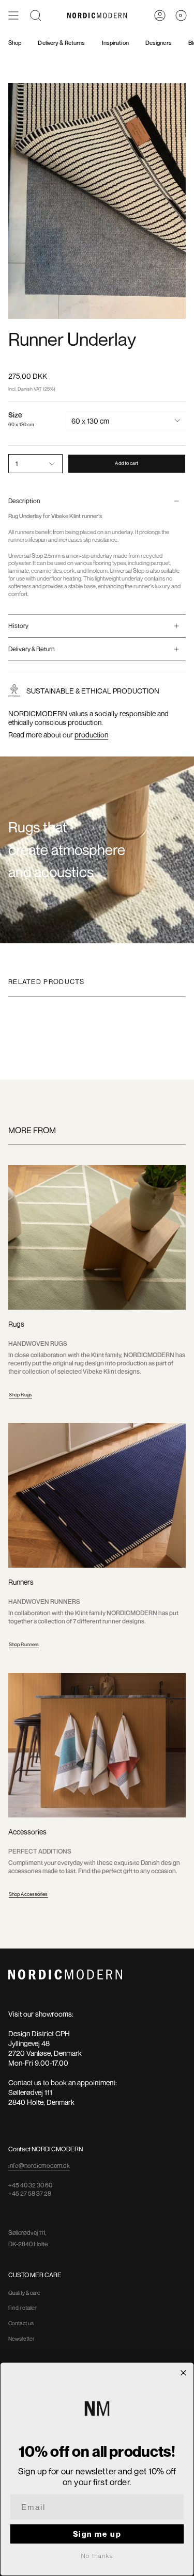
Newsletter (21, 2339)
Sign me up (97, 2534)
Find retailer (23, 2308)
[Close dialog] (183, 2373)
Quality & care (24, 2293)
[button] (36, 15)
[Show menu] (13, 15)
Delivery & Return (31, 649)
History (18, 626)
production (91, 735)
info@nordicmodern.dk (39, 2166)
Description (24, 501)
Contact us (21, 2323)
